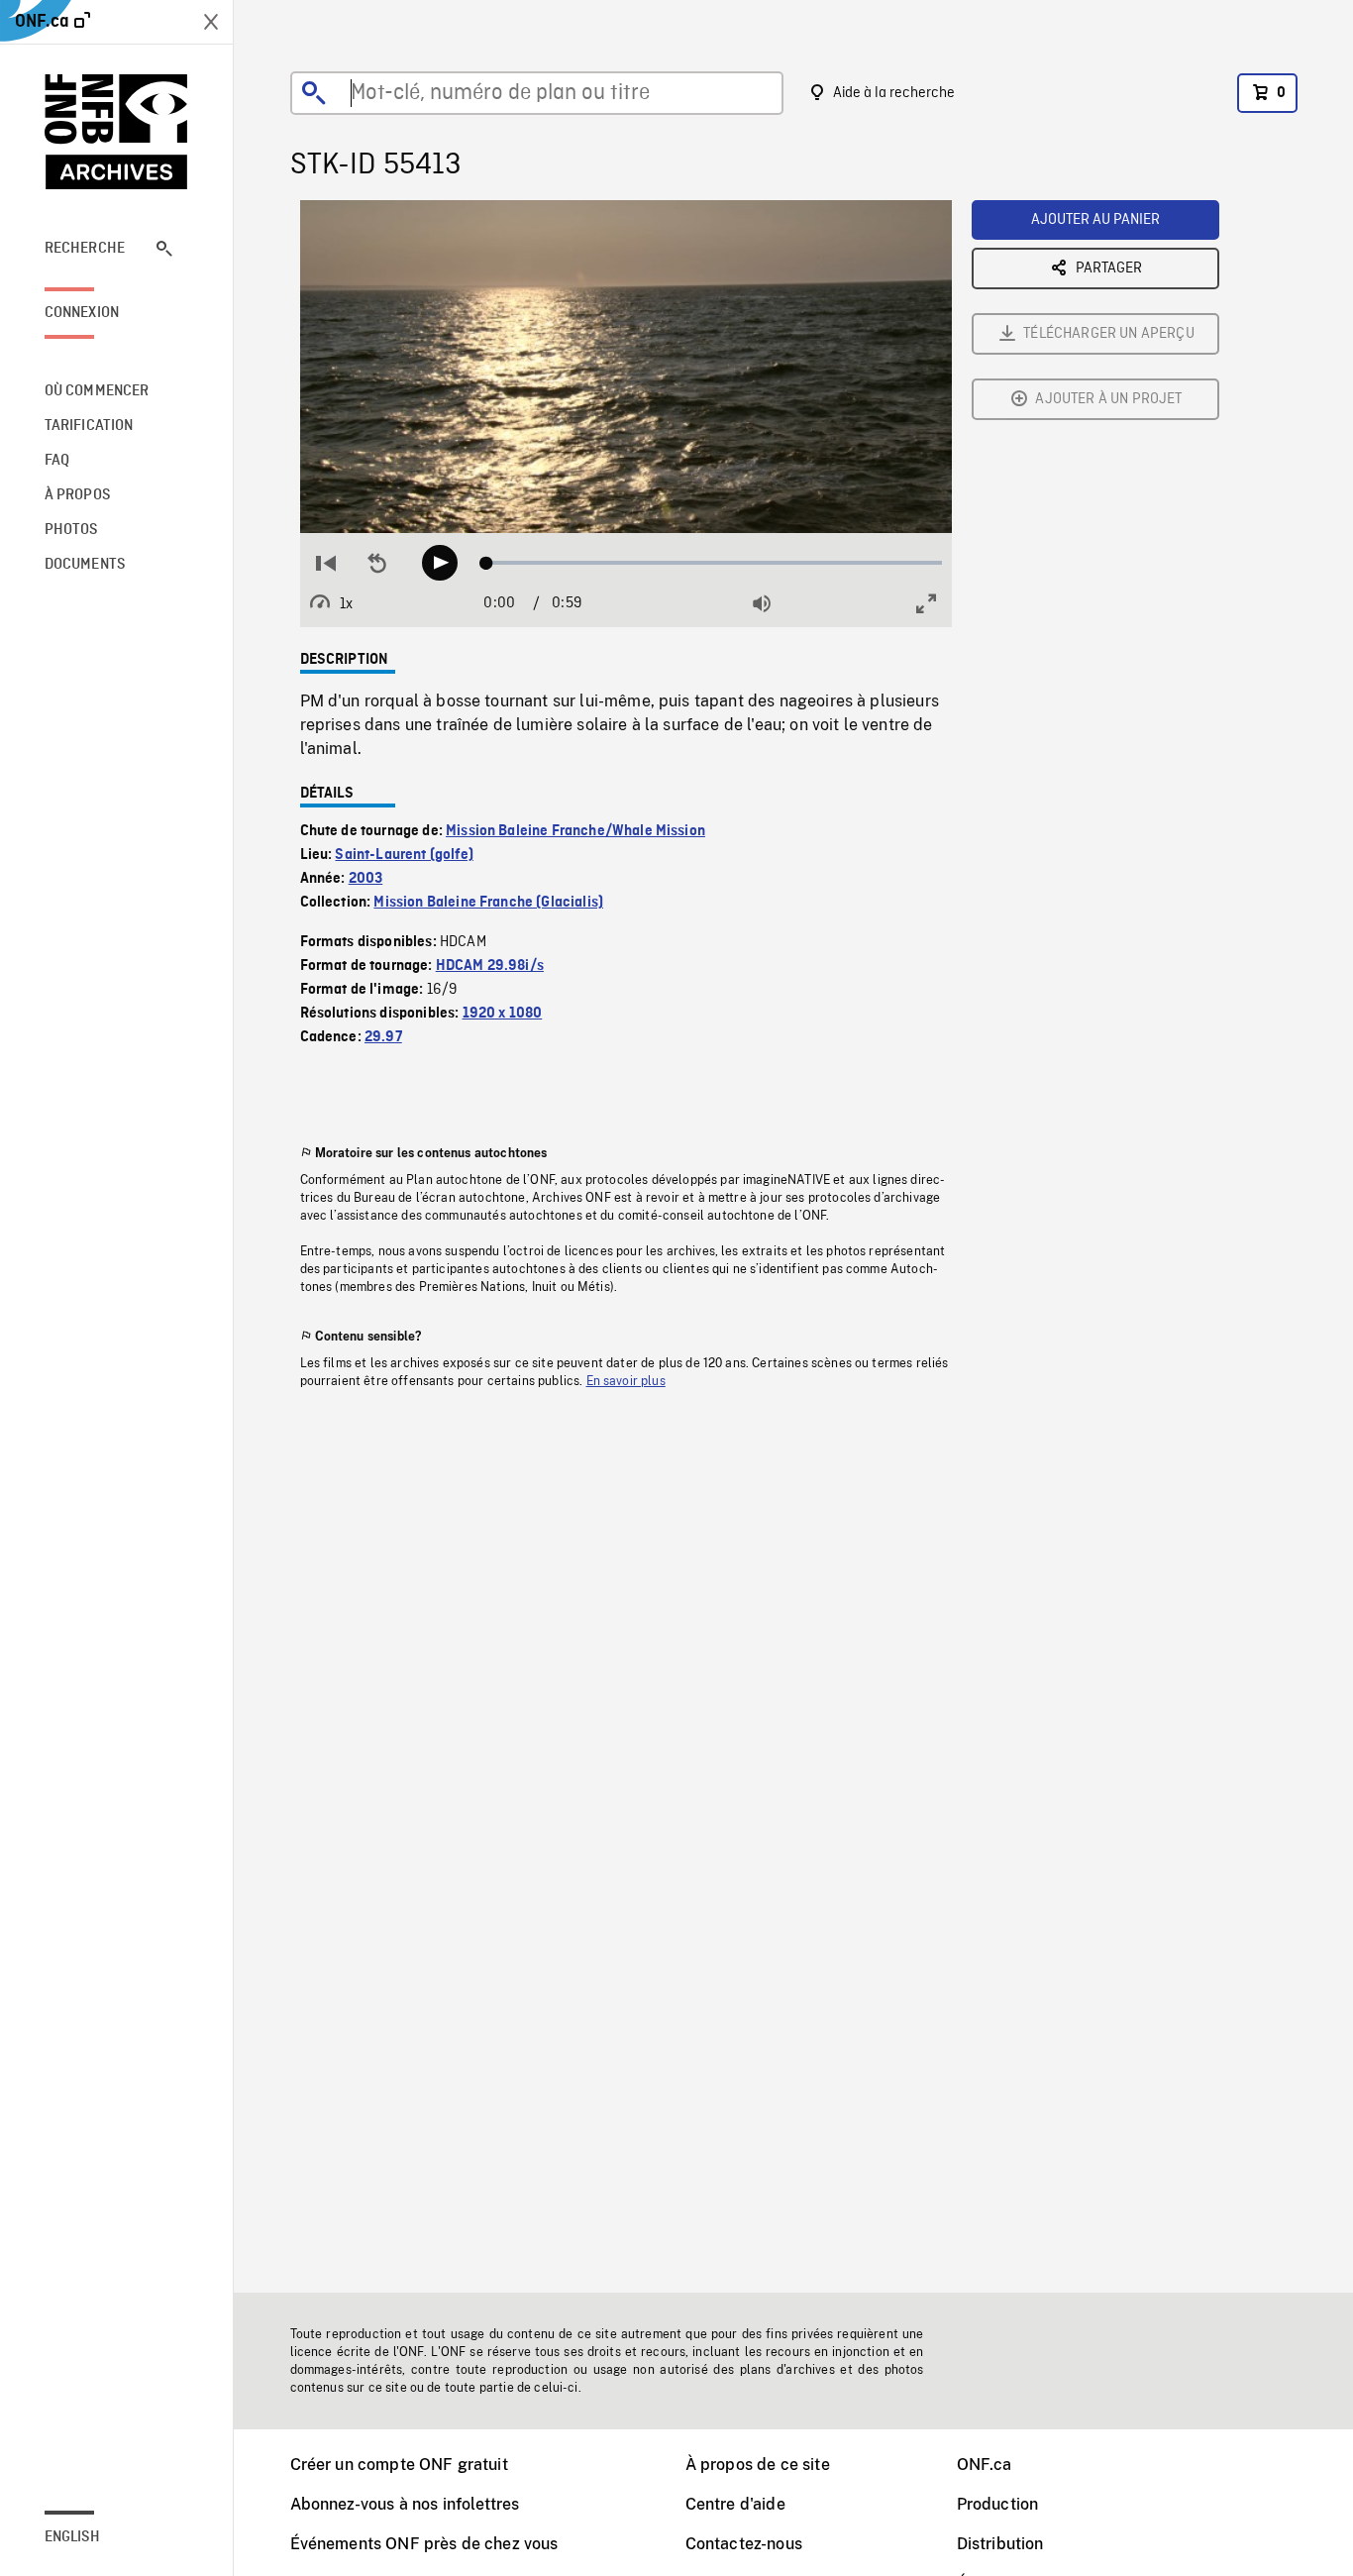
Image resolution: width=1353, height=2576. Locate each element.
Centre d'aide (735, 2504)
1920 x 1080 (503, 1014)
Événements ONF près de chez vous (424, 2544)
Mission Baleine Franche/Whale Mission (575, 831)
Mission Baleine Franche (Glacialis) (488, 903)
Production (998, 2504)
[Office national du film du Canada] (117, 132)
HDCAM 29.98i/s (490, 966)
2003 (366, 879)
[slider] (715, 563)
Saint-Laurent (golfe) (404, 855)
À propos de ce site (758, 2465)
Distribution (1000, 2544)
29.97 (383, 1037)
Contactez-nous (744, 2544)
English (72, 2537)
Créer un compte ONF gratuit (399, 2465)
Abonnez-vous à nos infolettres (405, 2504)
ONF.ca (985, 2465)
